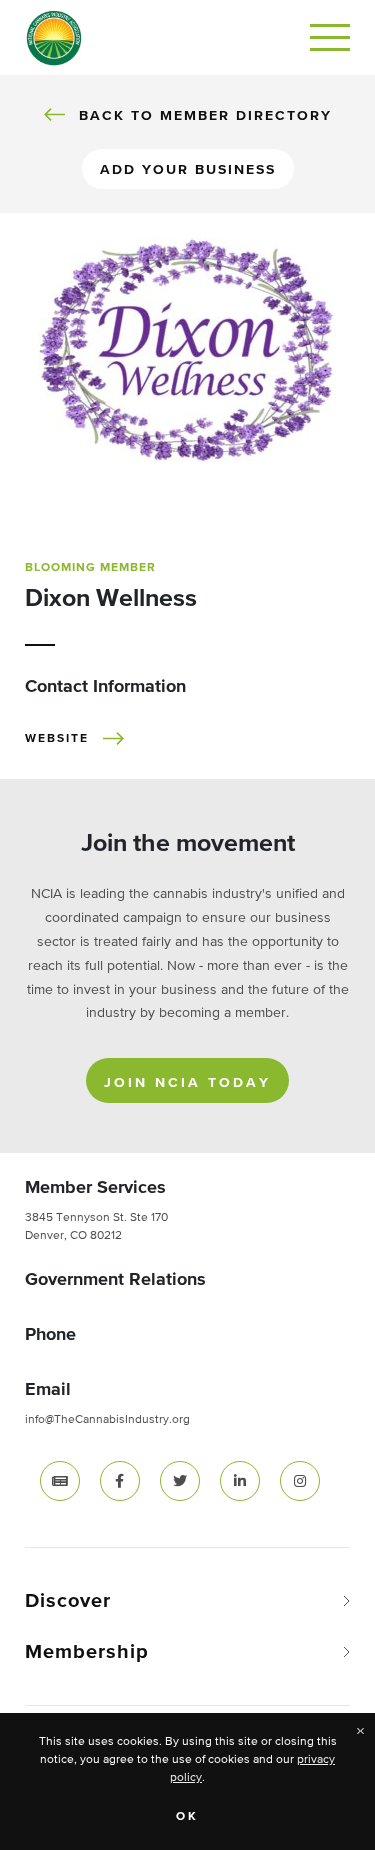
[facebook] (120, 1481)
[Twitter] (180, 1480)
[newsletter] (60, 1481)
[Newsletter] (60, 1480)
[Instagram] (300, 1480)
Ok (187, 1817)
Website (57, 739)
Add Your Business (188, 170)
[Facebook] (120, 1480)
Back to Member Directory (205, 116)
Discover (68, 1601)
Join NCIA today (187, 1083)
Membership (87, 1652)
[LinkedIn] (240, 1480)
